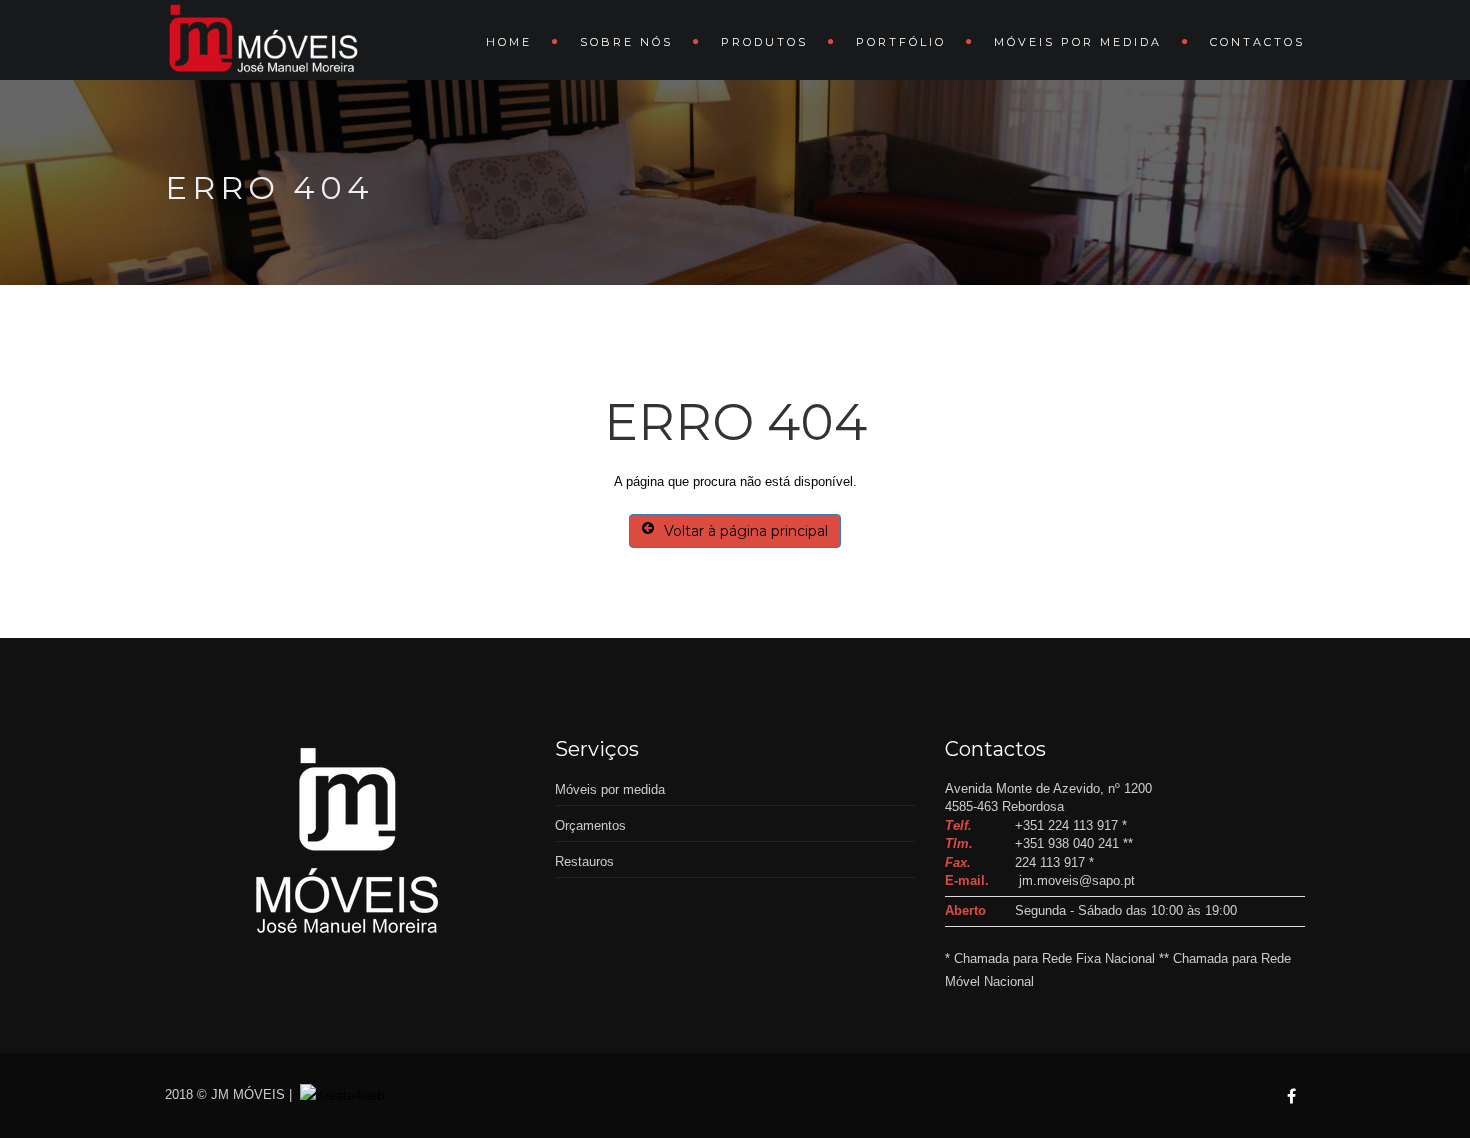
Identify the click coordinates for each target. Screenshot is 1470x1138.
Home (509, 42)
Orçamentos (590, 825)
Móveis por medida (1078, 42)
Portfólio (901, 42)
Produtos (764, 42)
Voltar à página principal (746, 531)
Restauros (584, 861)
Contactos (1257, 42)
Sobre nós (626, 42)
